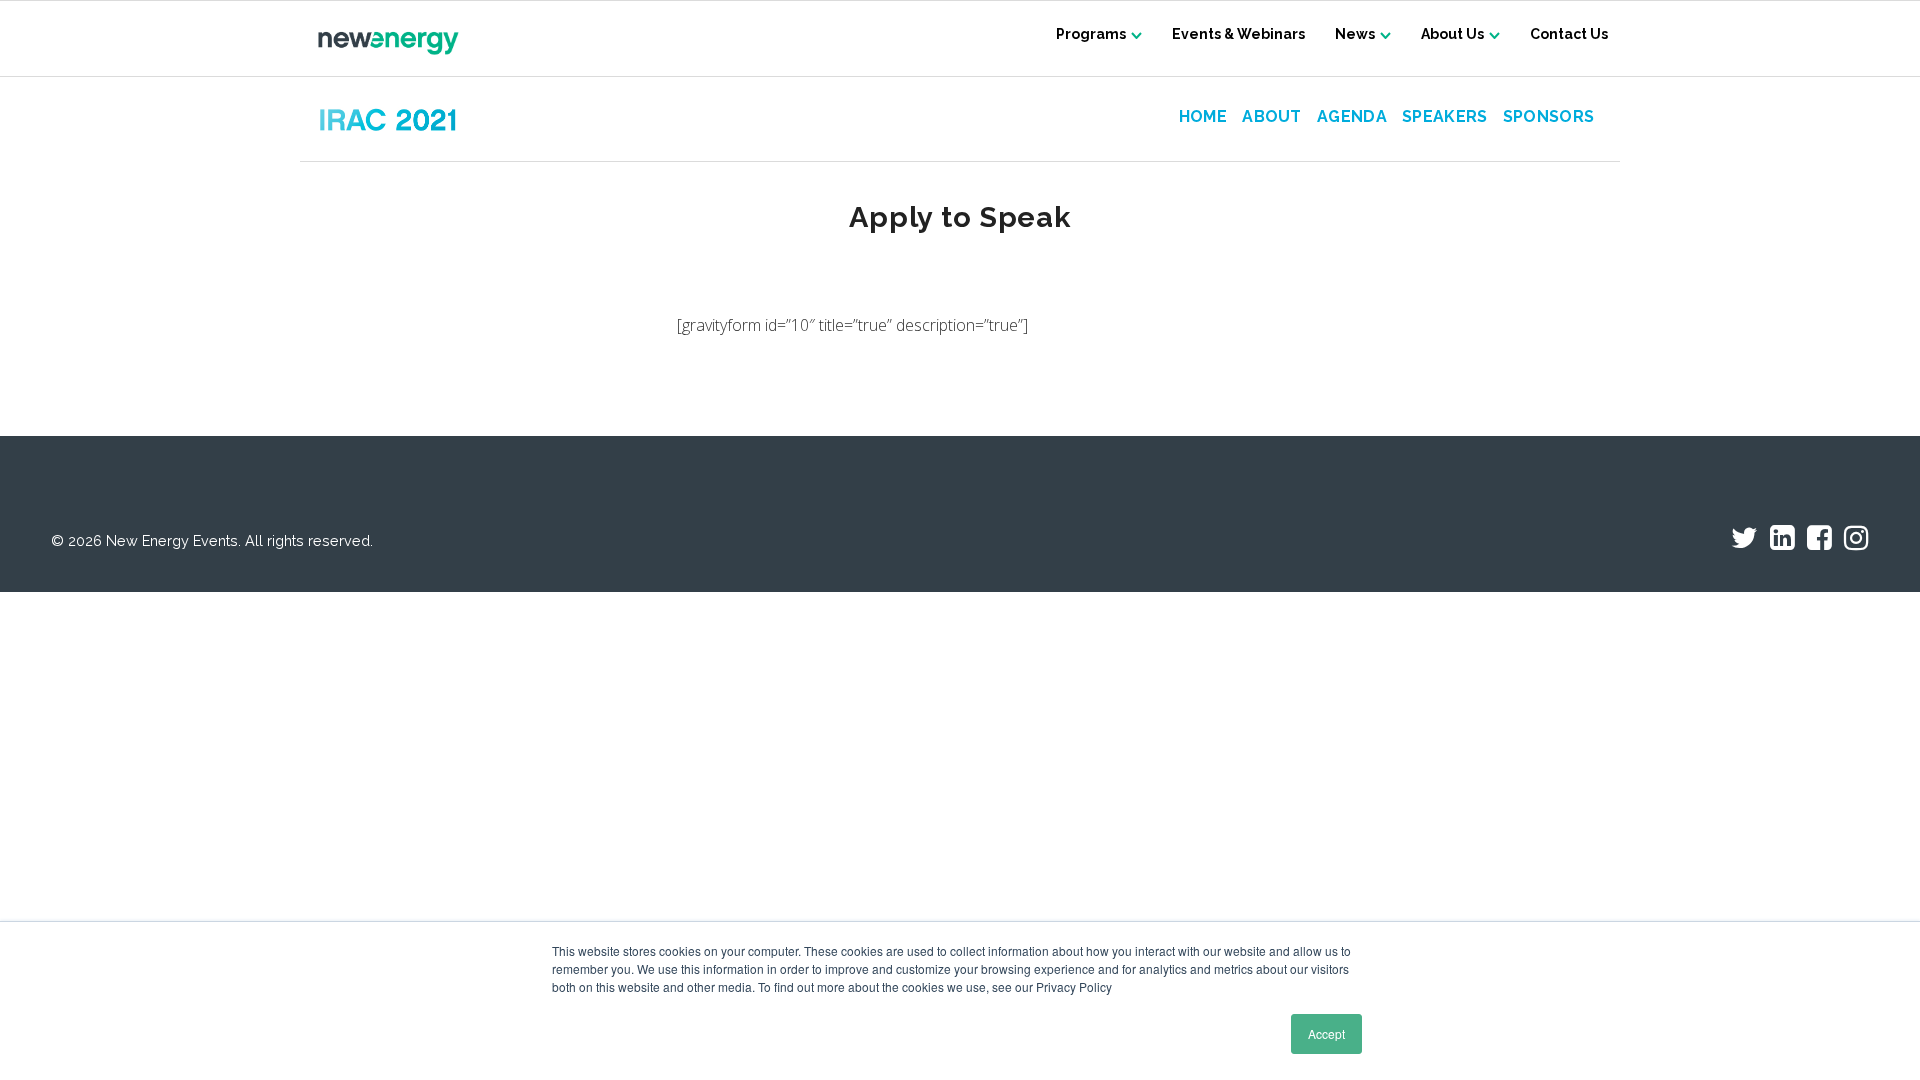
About (1272, 117)
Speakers (1445, 117)
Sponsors (1548, 117)
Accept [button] (1326, 1033)
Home (1203, 117)
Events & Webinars (1238, 34)
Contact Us (1569, 34)
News (1355, 34)
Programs (1091, 34)
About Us (1452, 34)
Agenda (1352, 117)
